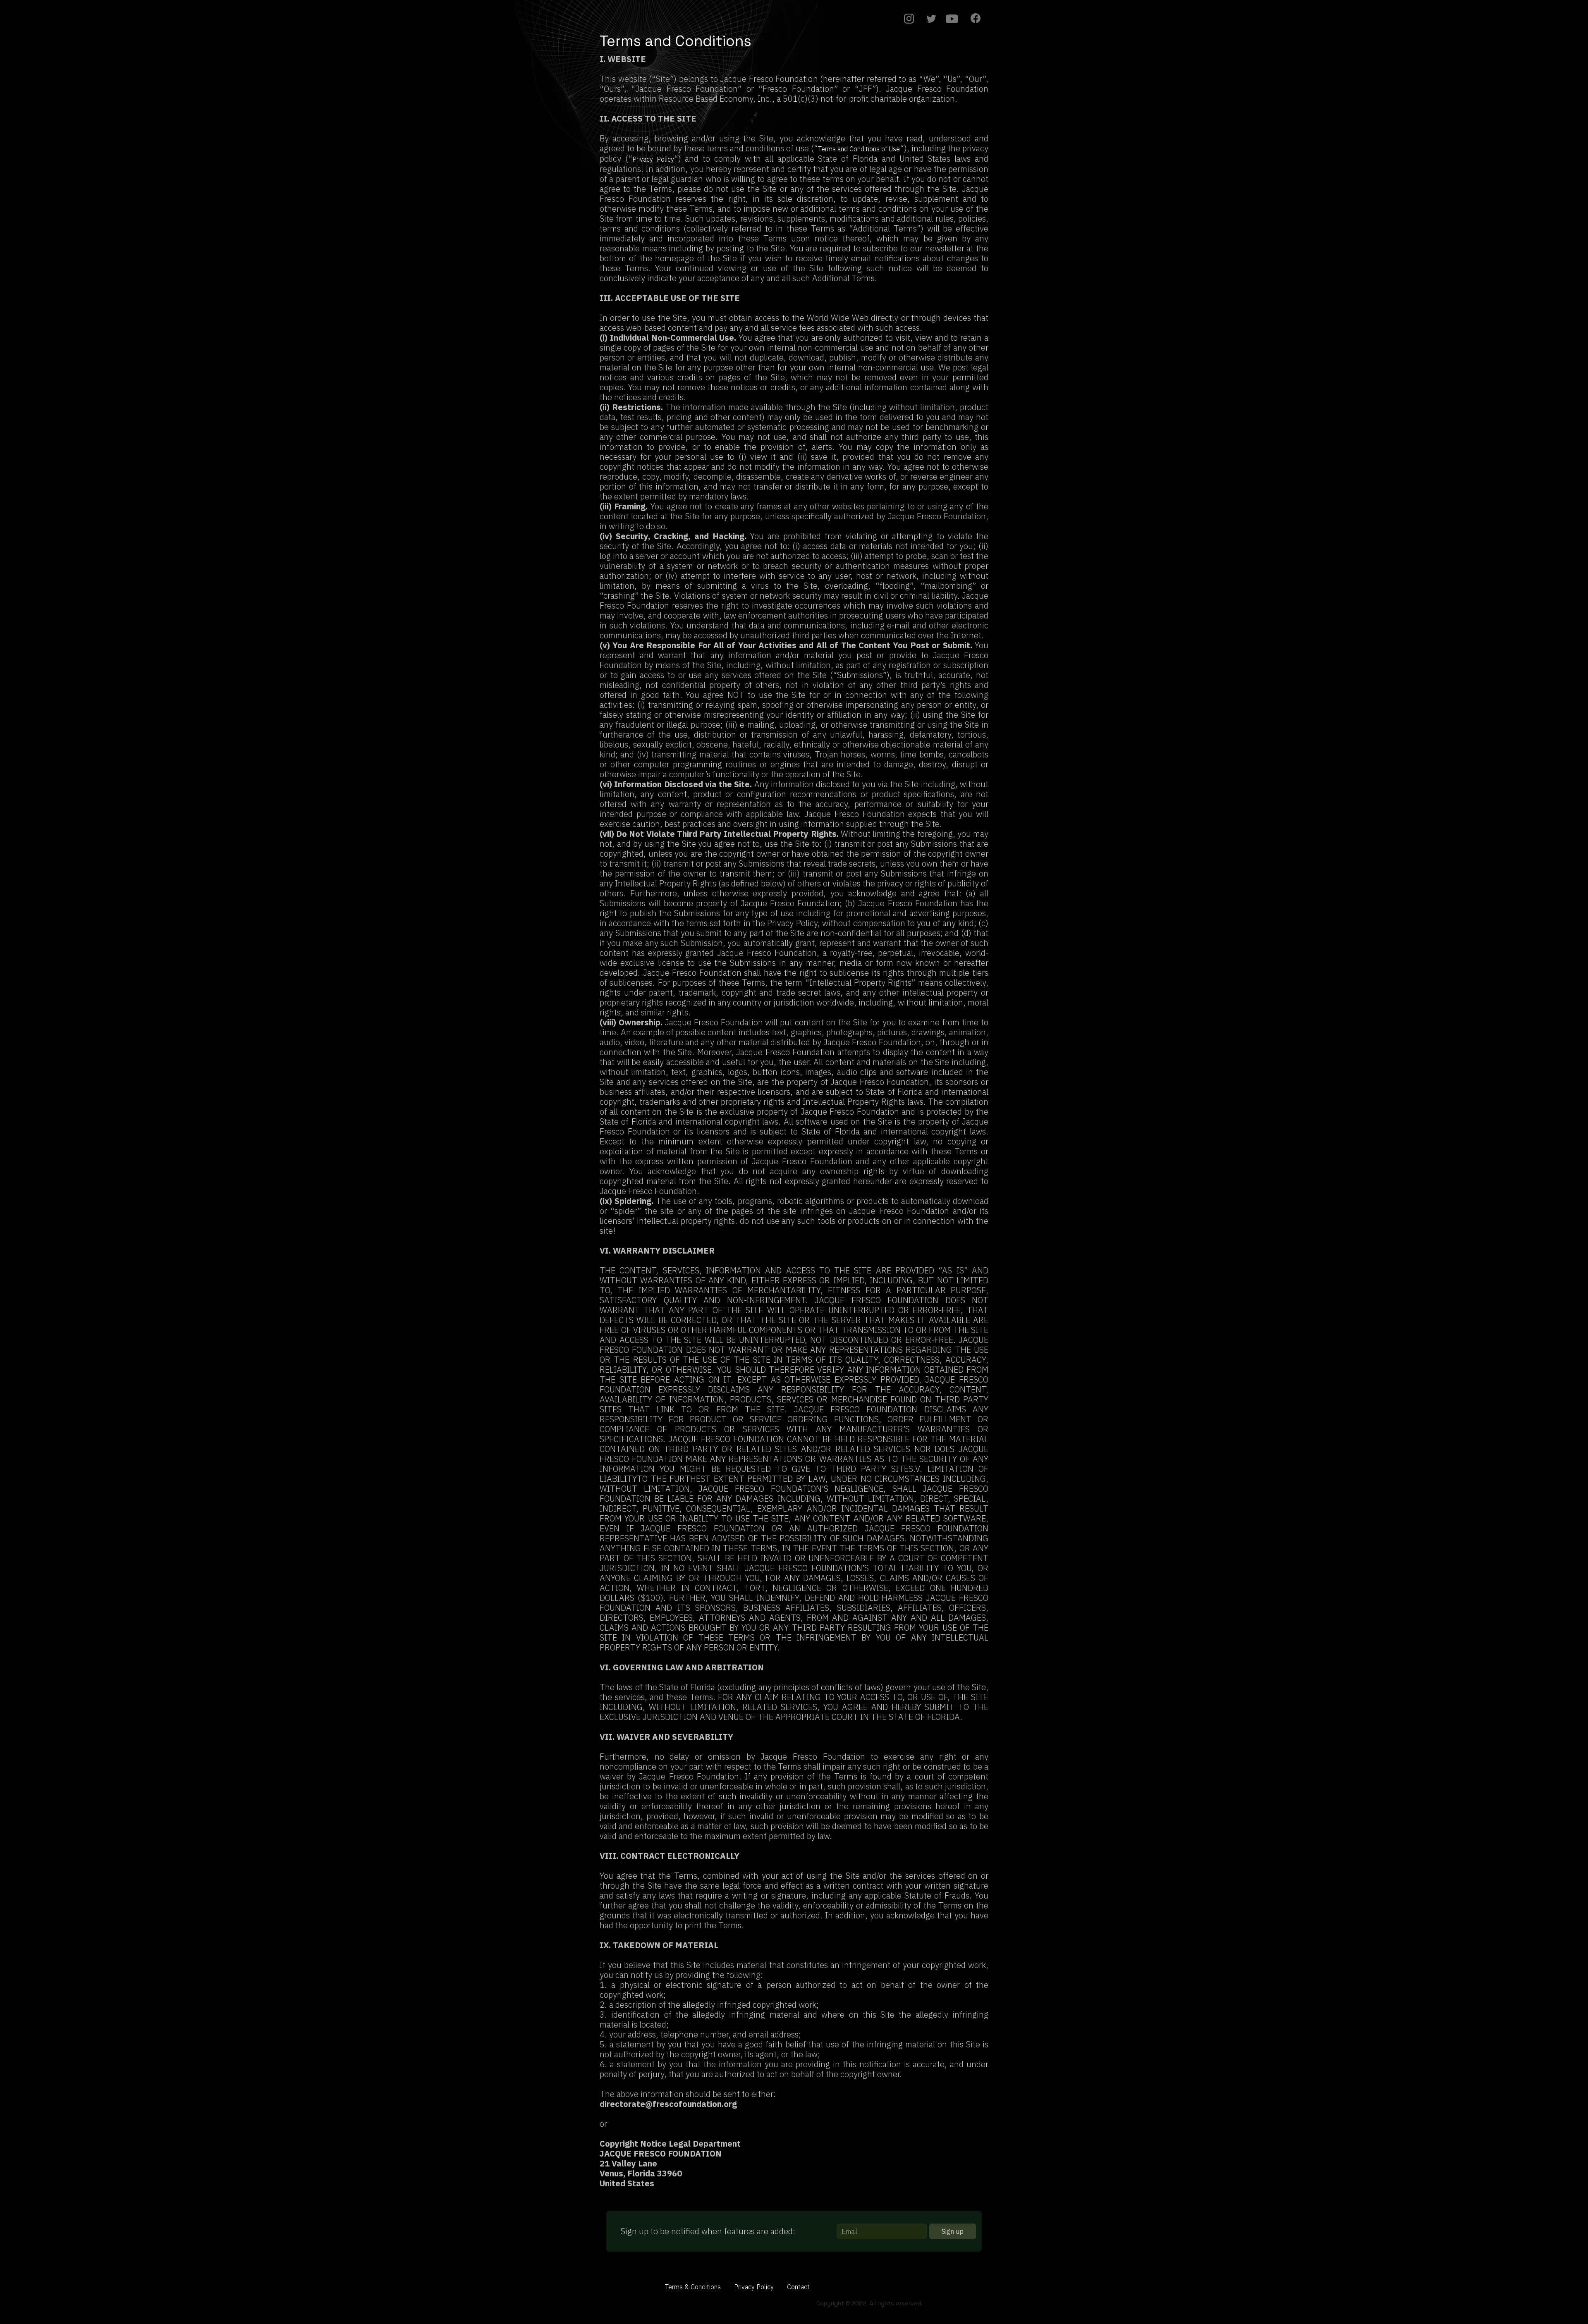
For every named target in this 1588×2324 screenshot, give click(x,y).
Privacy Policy (653, 159)
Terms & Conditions (693, 2287)
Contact (798, 2287)
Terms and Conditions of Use (859, 149)
